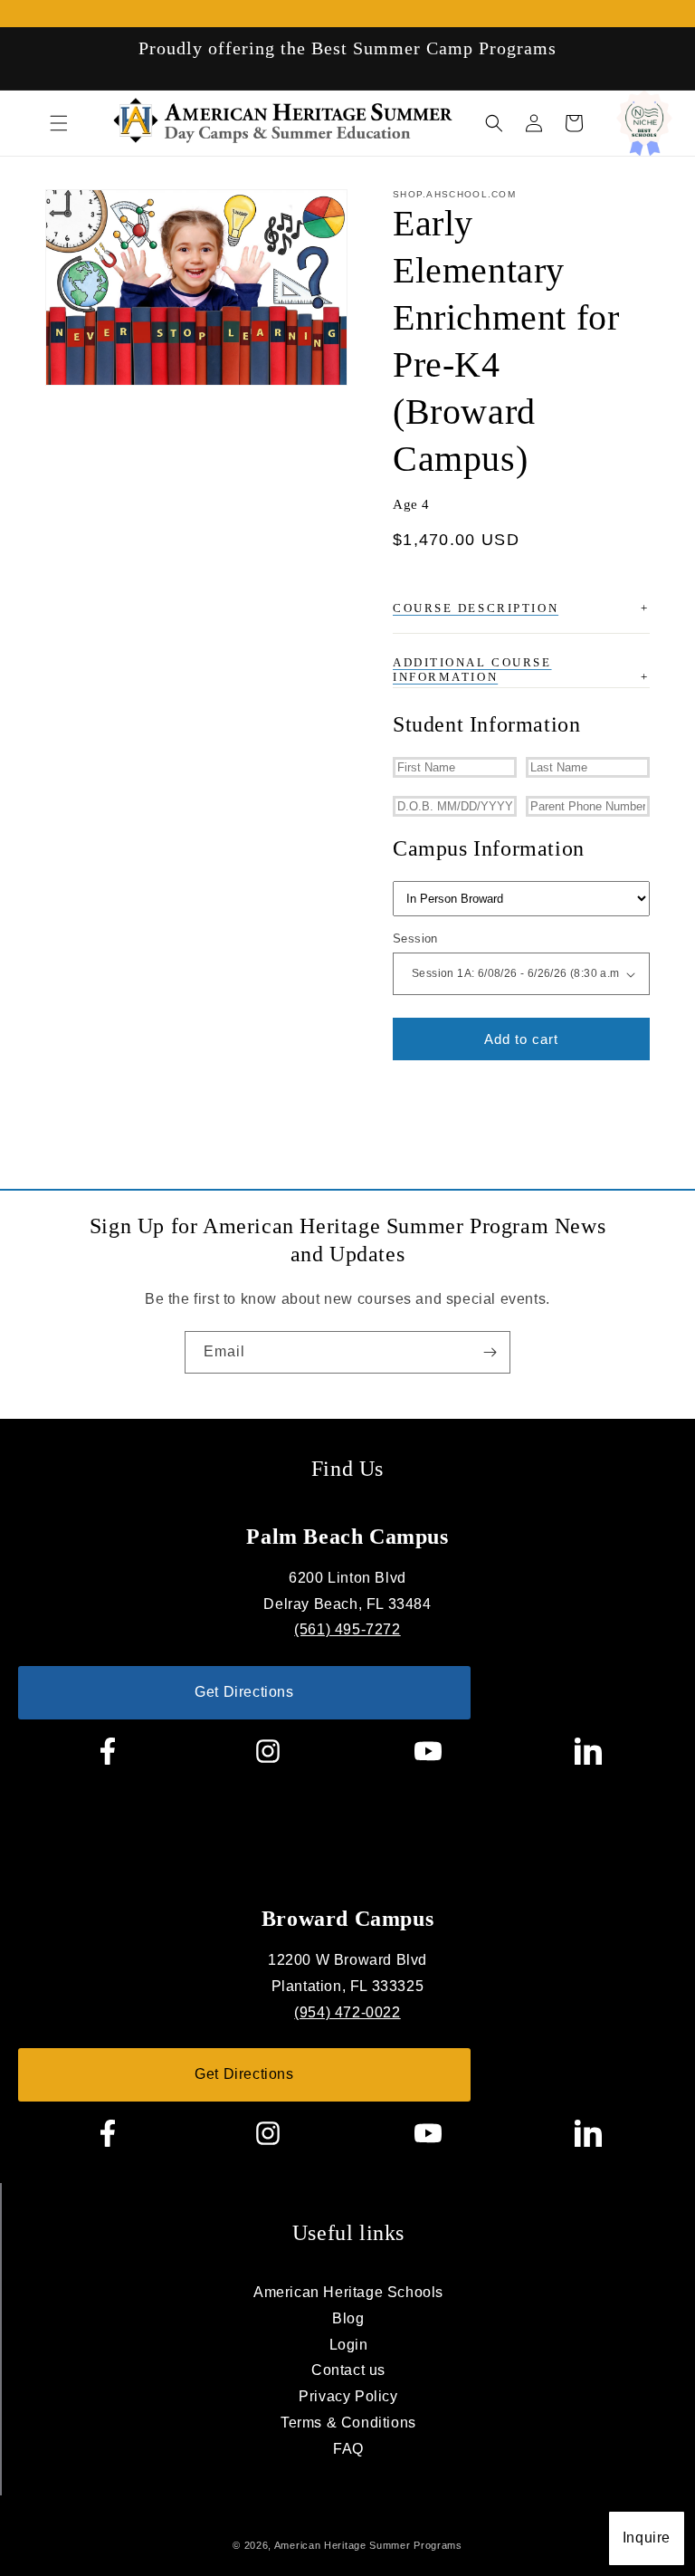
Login (349, 2345)
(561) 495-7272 (347, 1629)
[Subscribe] (490, 1352)
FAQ (348, 2449)
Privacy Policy (348, 2396)
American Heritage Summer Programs (368, 2545)
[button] (59, 123)
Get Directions (244, 1692)
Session (415, 938)
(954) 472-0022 (347, 2012)
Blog (348, 2318)
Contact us (348, 2370)
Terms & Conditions (348, 2423)
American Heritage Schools (348, 2292)
